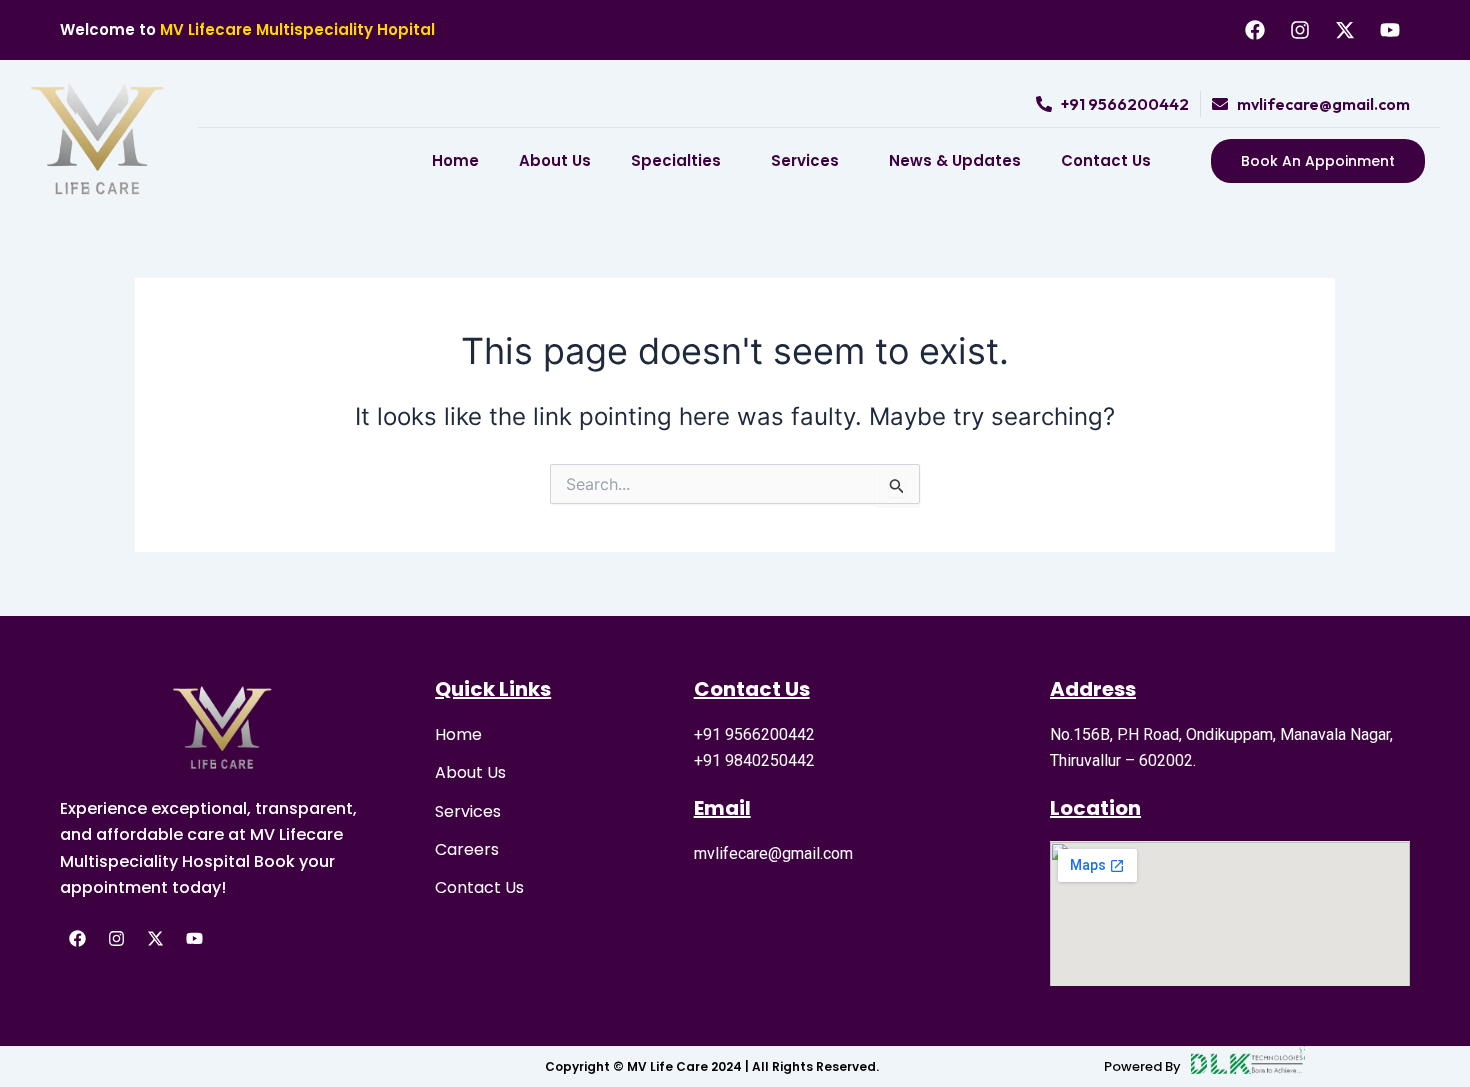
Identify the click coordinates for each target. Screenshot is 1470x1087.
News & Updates (955, 160)
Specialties (676, 160)
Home (455, 160)
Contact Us (1106, 160)
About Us (555, 160)
